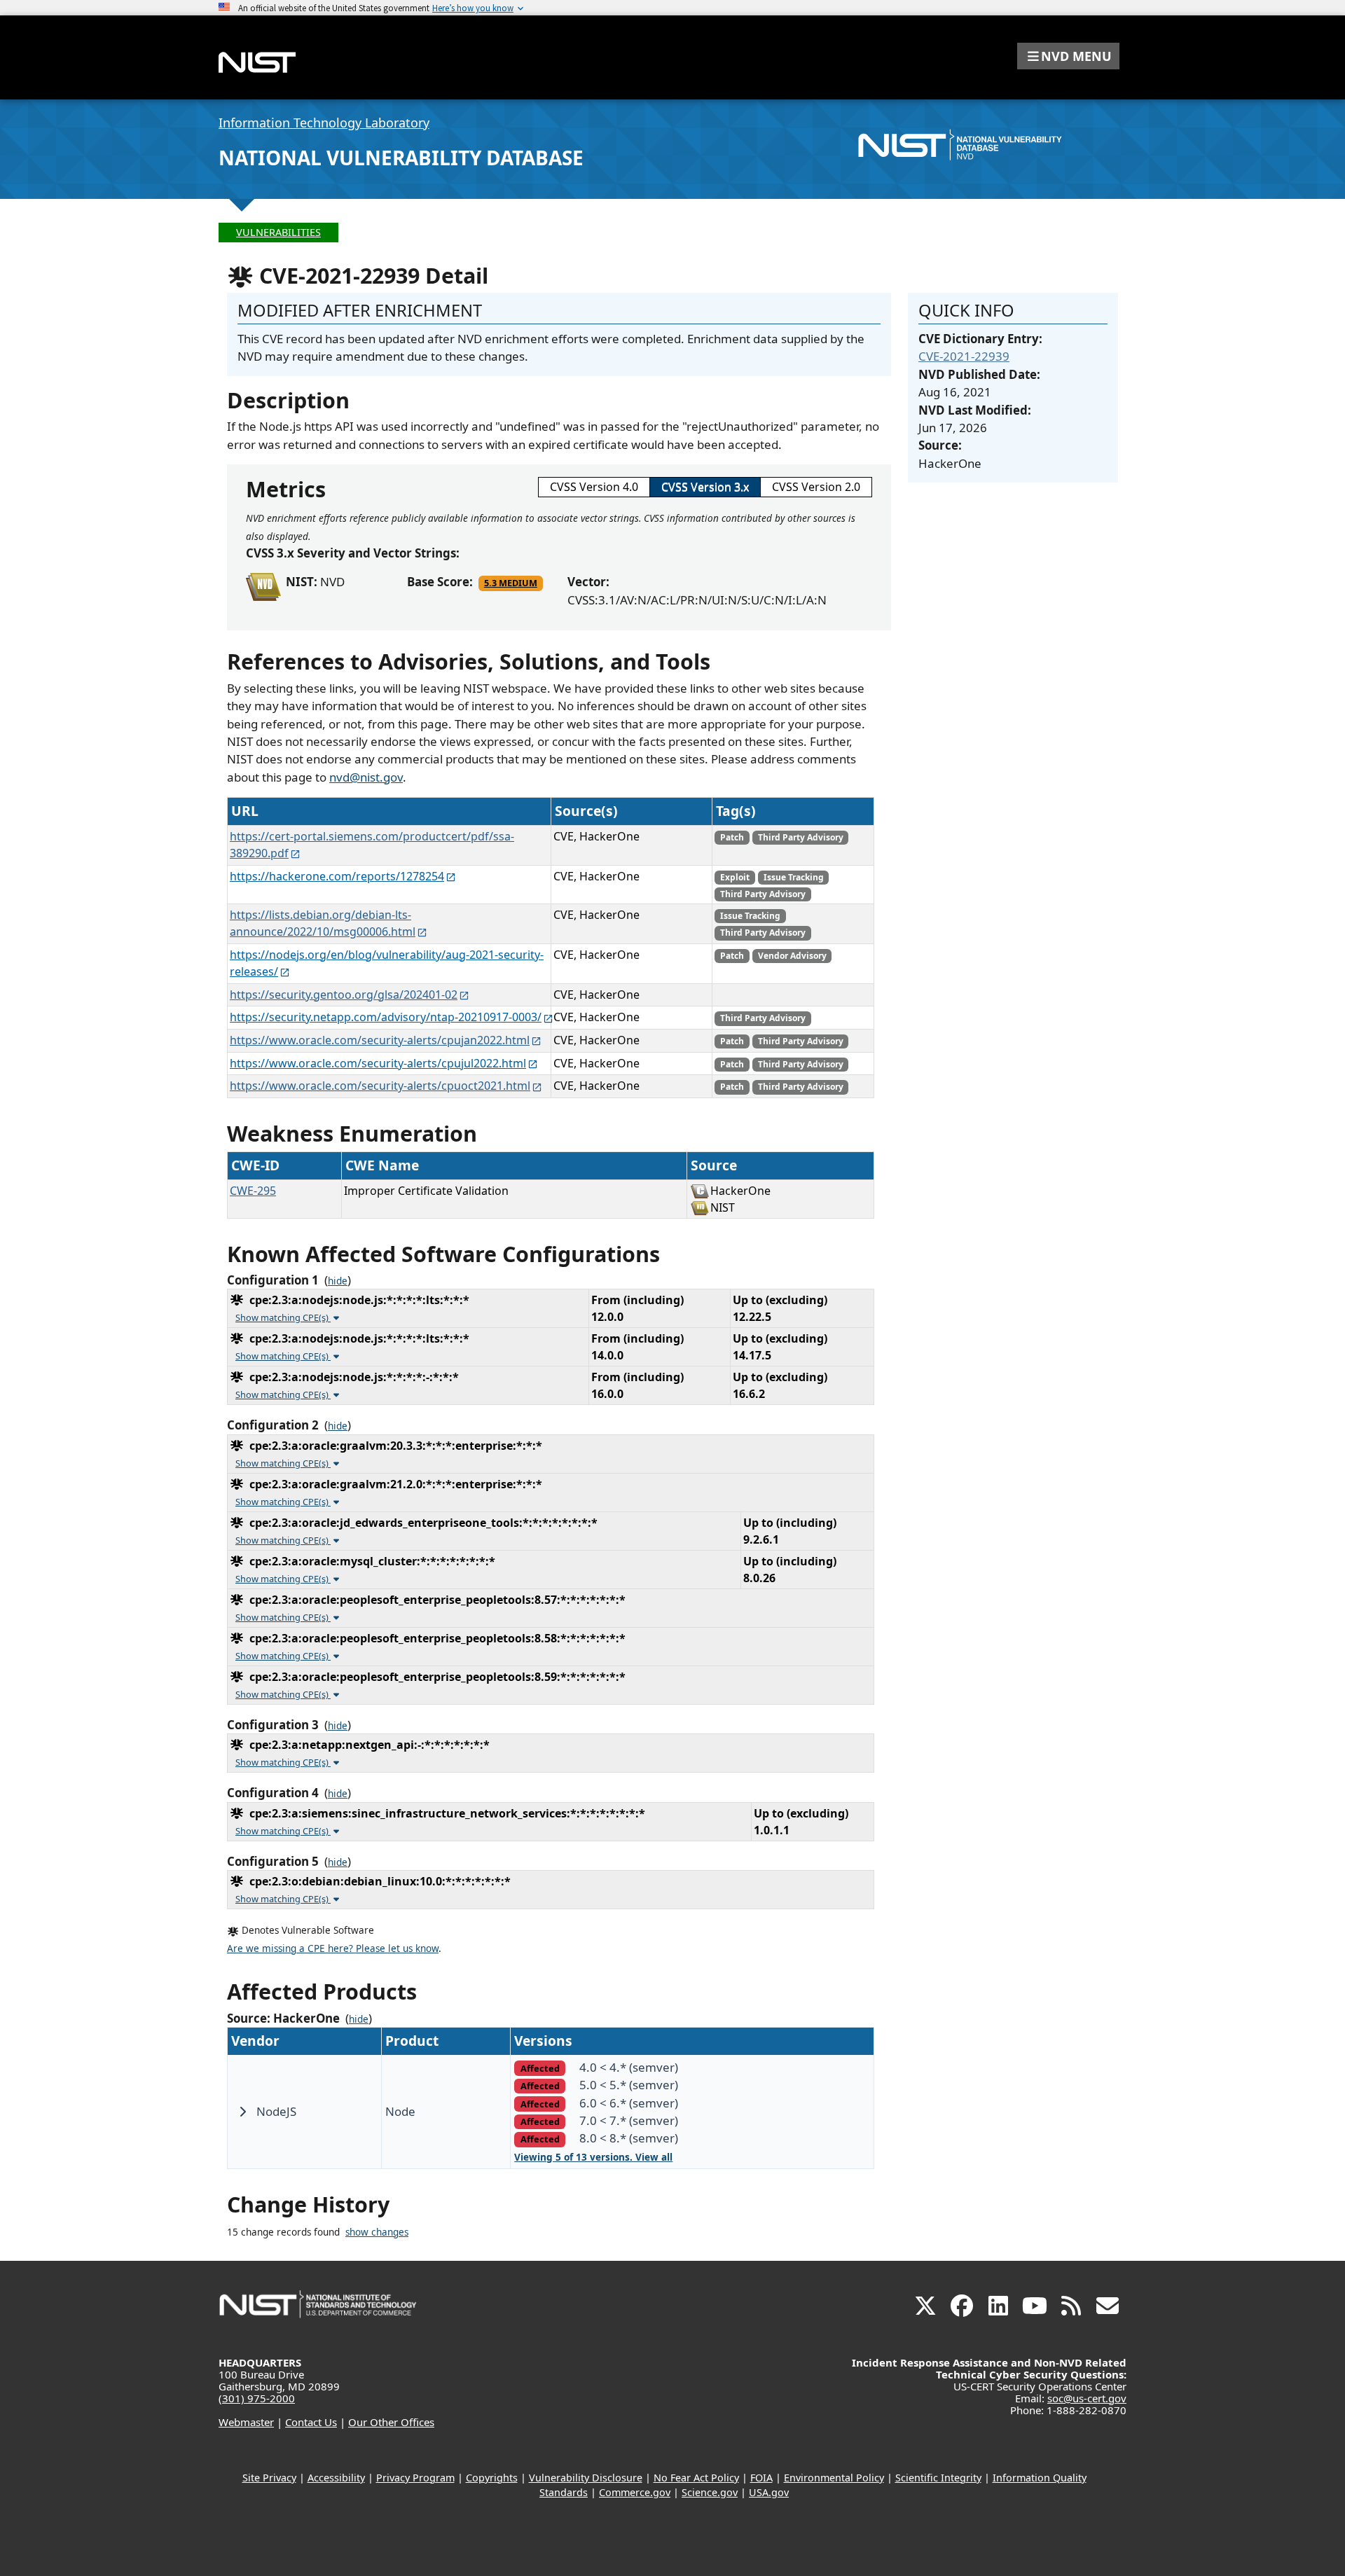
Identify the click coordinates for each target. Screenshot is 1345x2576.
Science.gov (710, 2492)
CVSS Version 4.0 (594, 487)
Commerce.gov (635, 2492)
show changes (377, 2232)
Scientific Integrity (938, 2478)
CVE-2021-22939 (964, 356)
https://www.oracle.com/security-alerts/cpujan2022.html (380, 1040)
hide (338, 1281)
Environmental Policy (834, 2478)
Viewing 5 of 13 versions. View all (593, 2157)
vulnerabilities (278, 232)
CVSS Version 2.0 (816, 487)
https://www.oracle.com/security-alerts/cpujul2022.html (378, 1063)
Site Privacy (269, 2478)
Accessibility (336, 2478)
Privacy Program (415, 2478)
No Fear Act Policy (696, 2478)
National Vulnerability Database (401, 158)
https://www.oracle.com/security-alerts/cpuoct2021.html (380, 1086)
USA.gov (769, 2492)
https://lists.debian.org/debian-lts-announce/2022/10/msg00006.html (323, 923)
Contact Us (311, 2422)
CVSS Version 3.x (705, 487)
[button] (1068, 56)
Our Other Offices (391, 2422)
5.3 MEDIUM (511, 583)
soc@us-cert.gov (1087, 2398)
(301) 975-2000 (257, 2398)
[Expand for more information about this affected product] (242, 2112)
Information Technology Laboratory (324, 123)
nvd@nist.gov (366, 777)
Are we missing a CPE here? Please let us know (333, 1948)
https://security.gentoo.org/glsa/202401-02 (344, 995)
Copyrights (492, 2478)
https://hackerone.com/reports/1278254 (337, 876)
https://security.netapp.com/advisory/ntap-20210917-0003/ (386, 1017)
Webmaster (246, 2422)
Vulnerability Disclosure (586, 2478)
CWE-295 (253, 1191)
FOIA (761, 2478)
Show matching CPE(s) (283, 1317)
